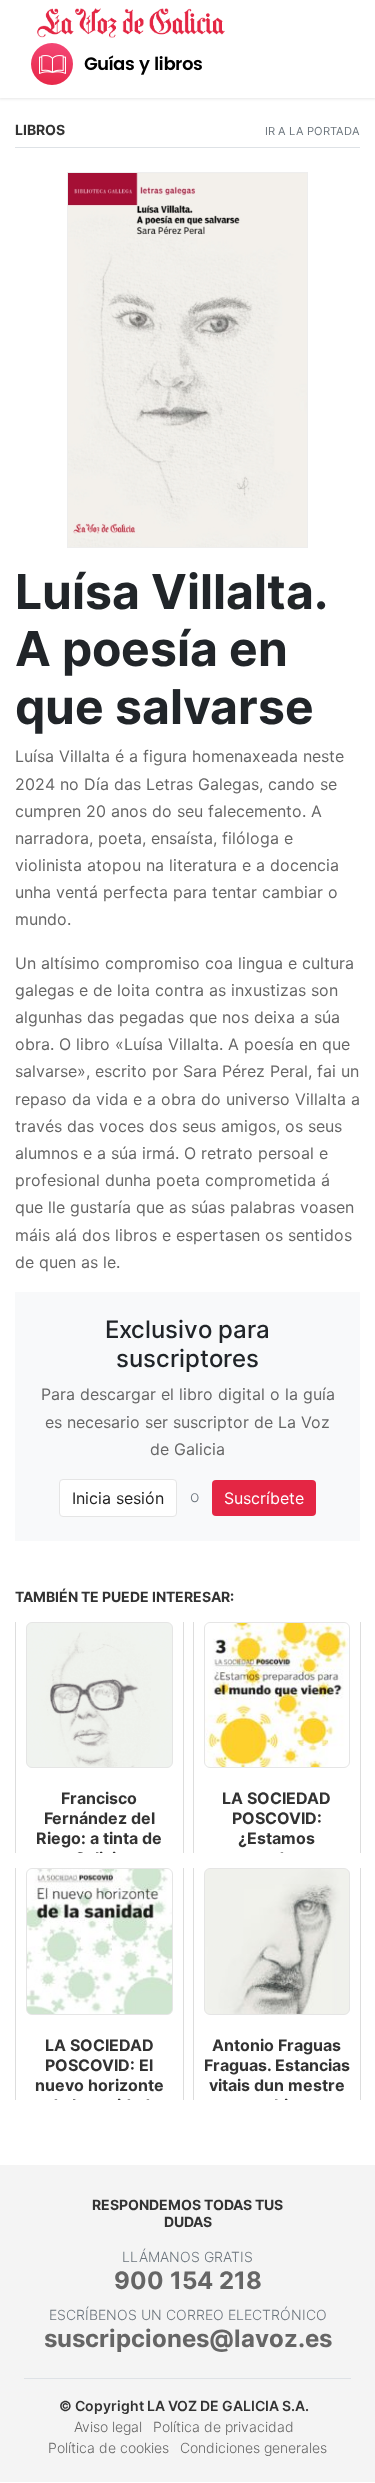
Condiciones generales (253, 2447)
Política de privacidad (223, 2426)
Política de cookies (108, 2447)
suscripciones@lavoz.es (188, 2338)
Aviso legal (108, 2426)
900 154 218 (188, 2280)
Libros (40, 129)
